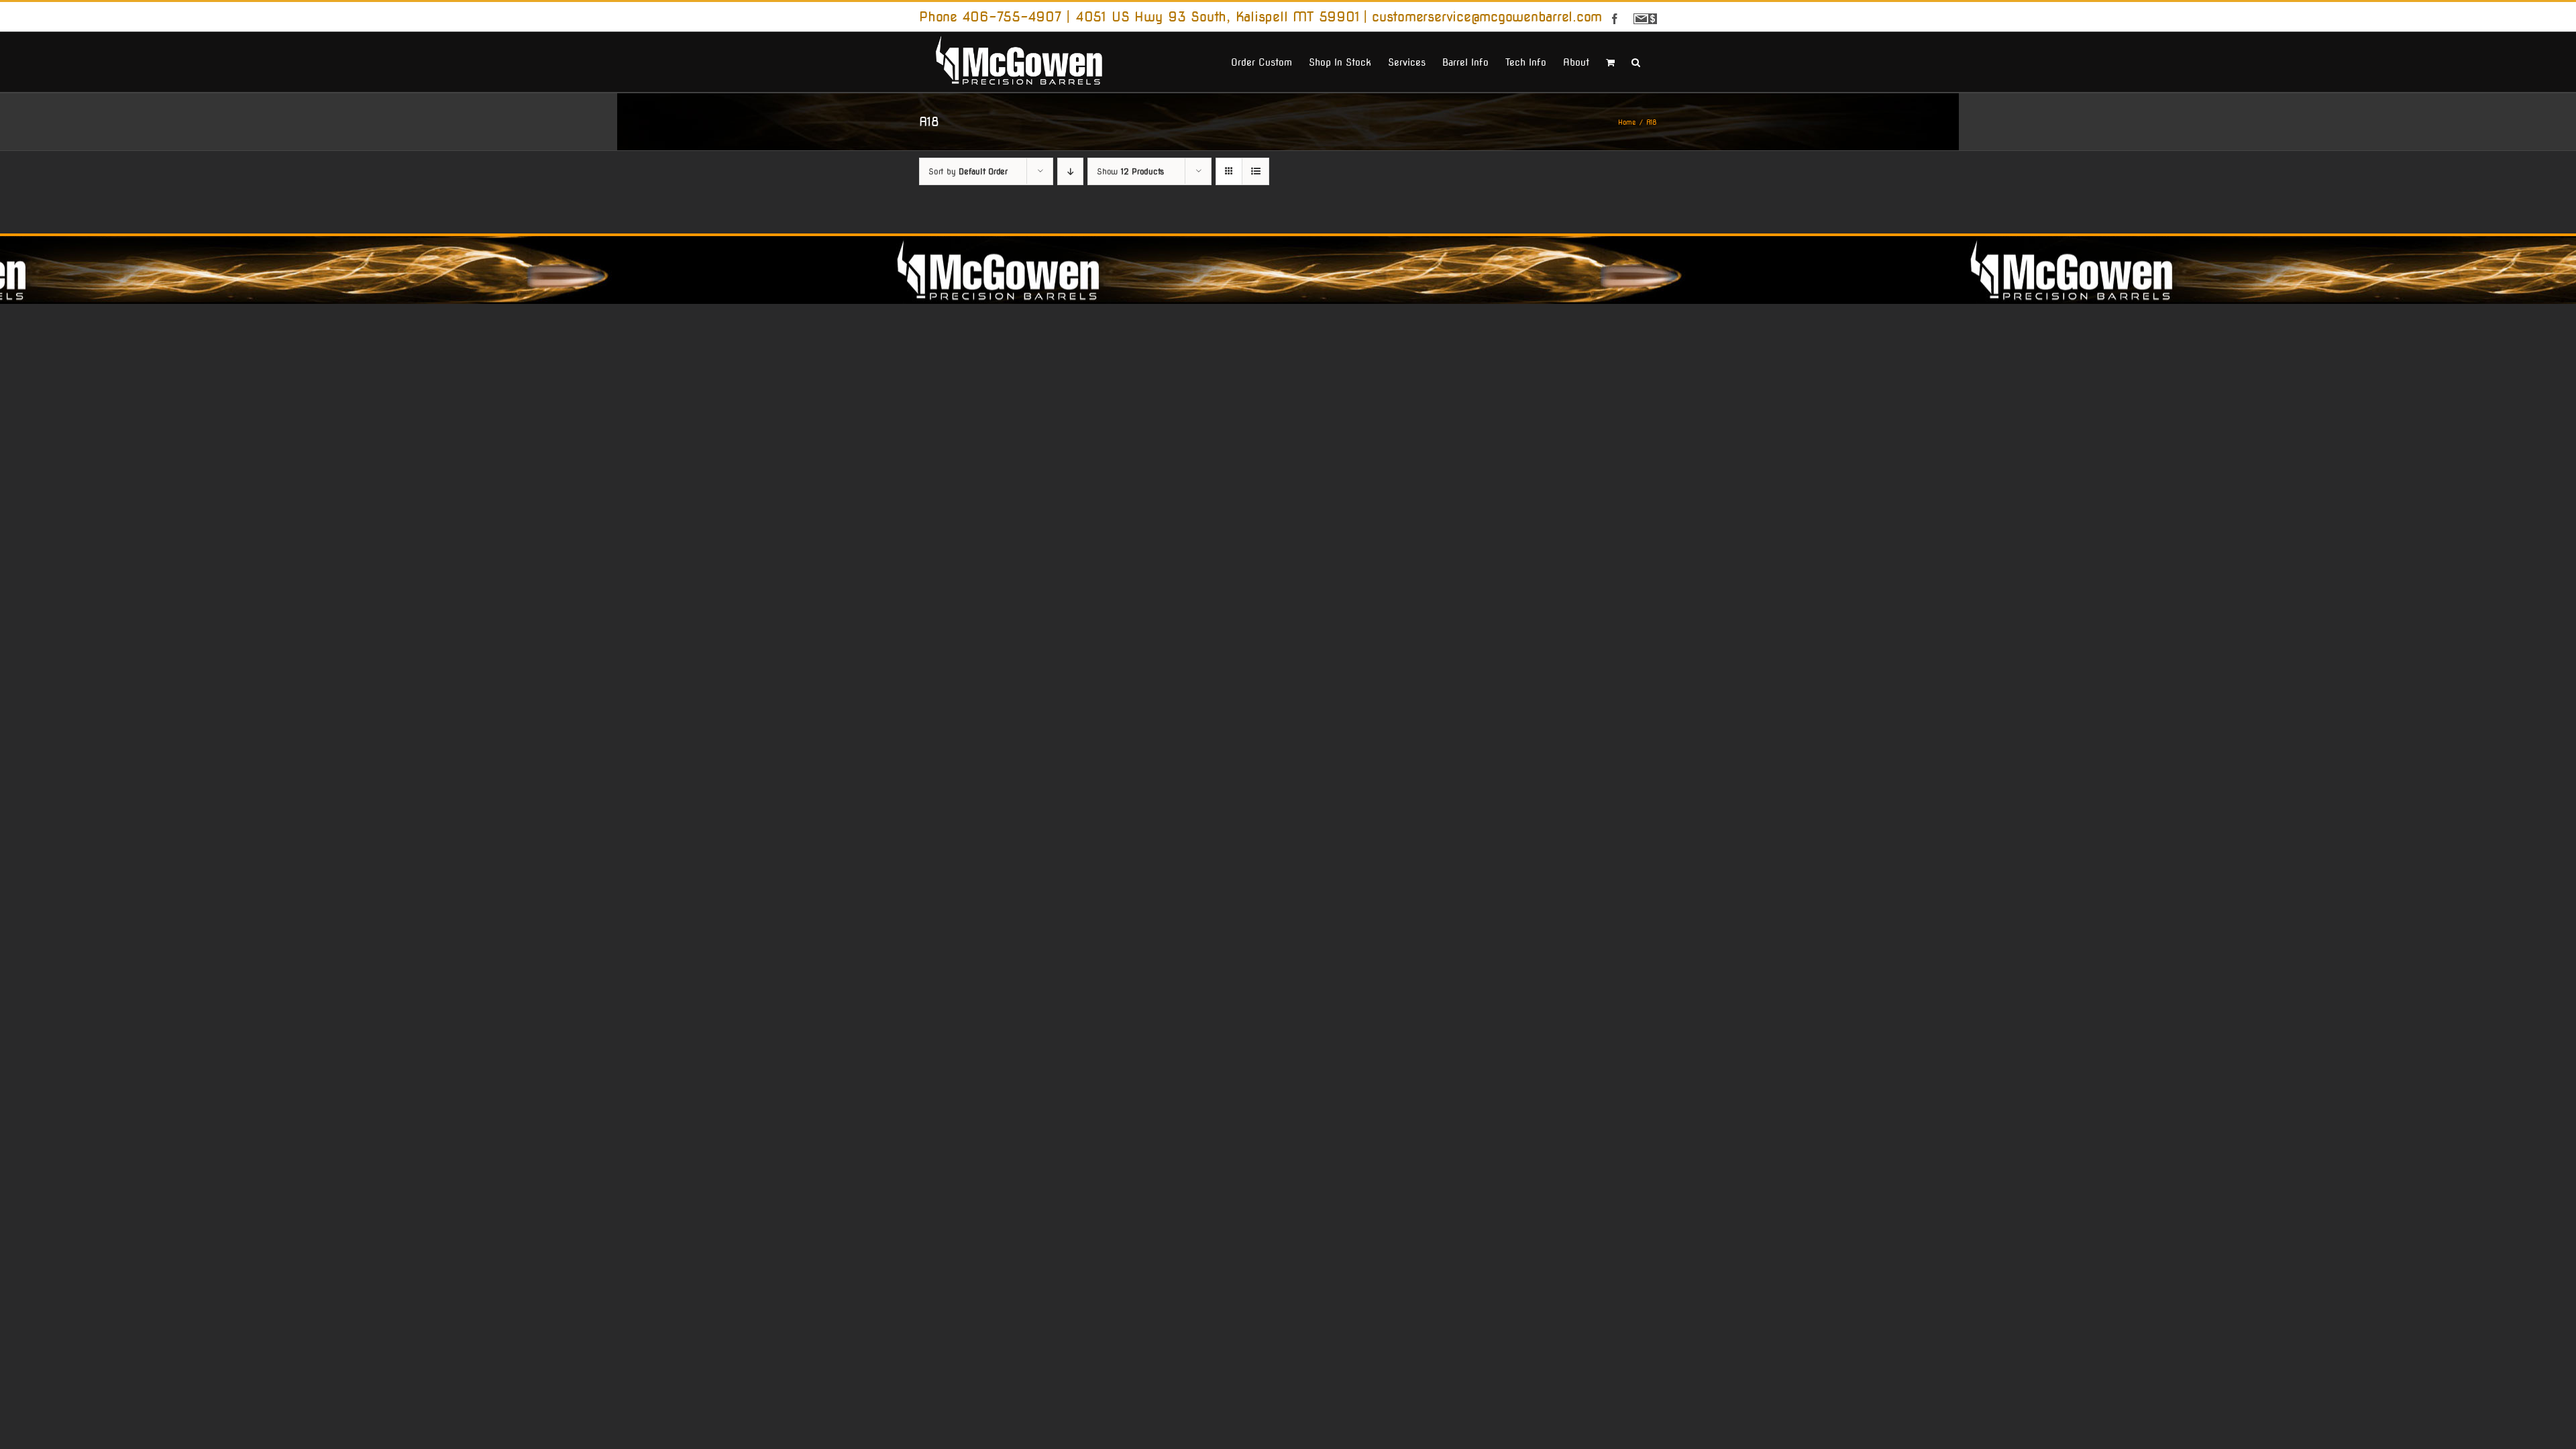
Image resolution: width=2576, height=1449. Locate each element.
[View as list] (1255, 171)
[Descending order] (1070, 171)
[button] (1636, 61)
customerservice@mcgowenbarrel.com (1487, 17)
